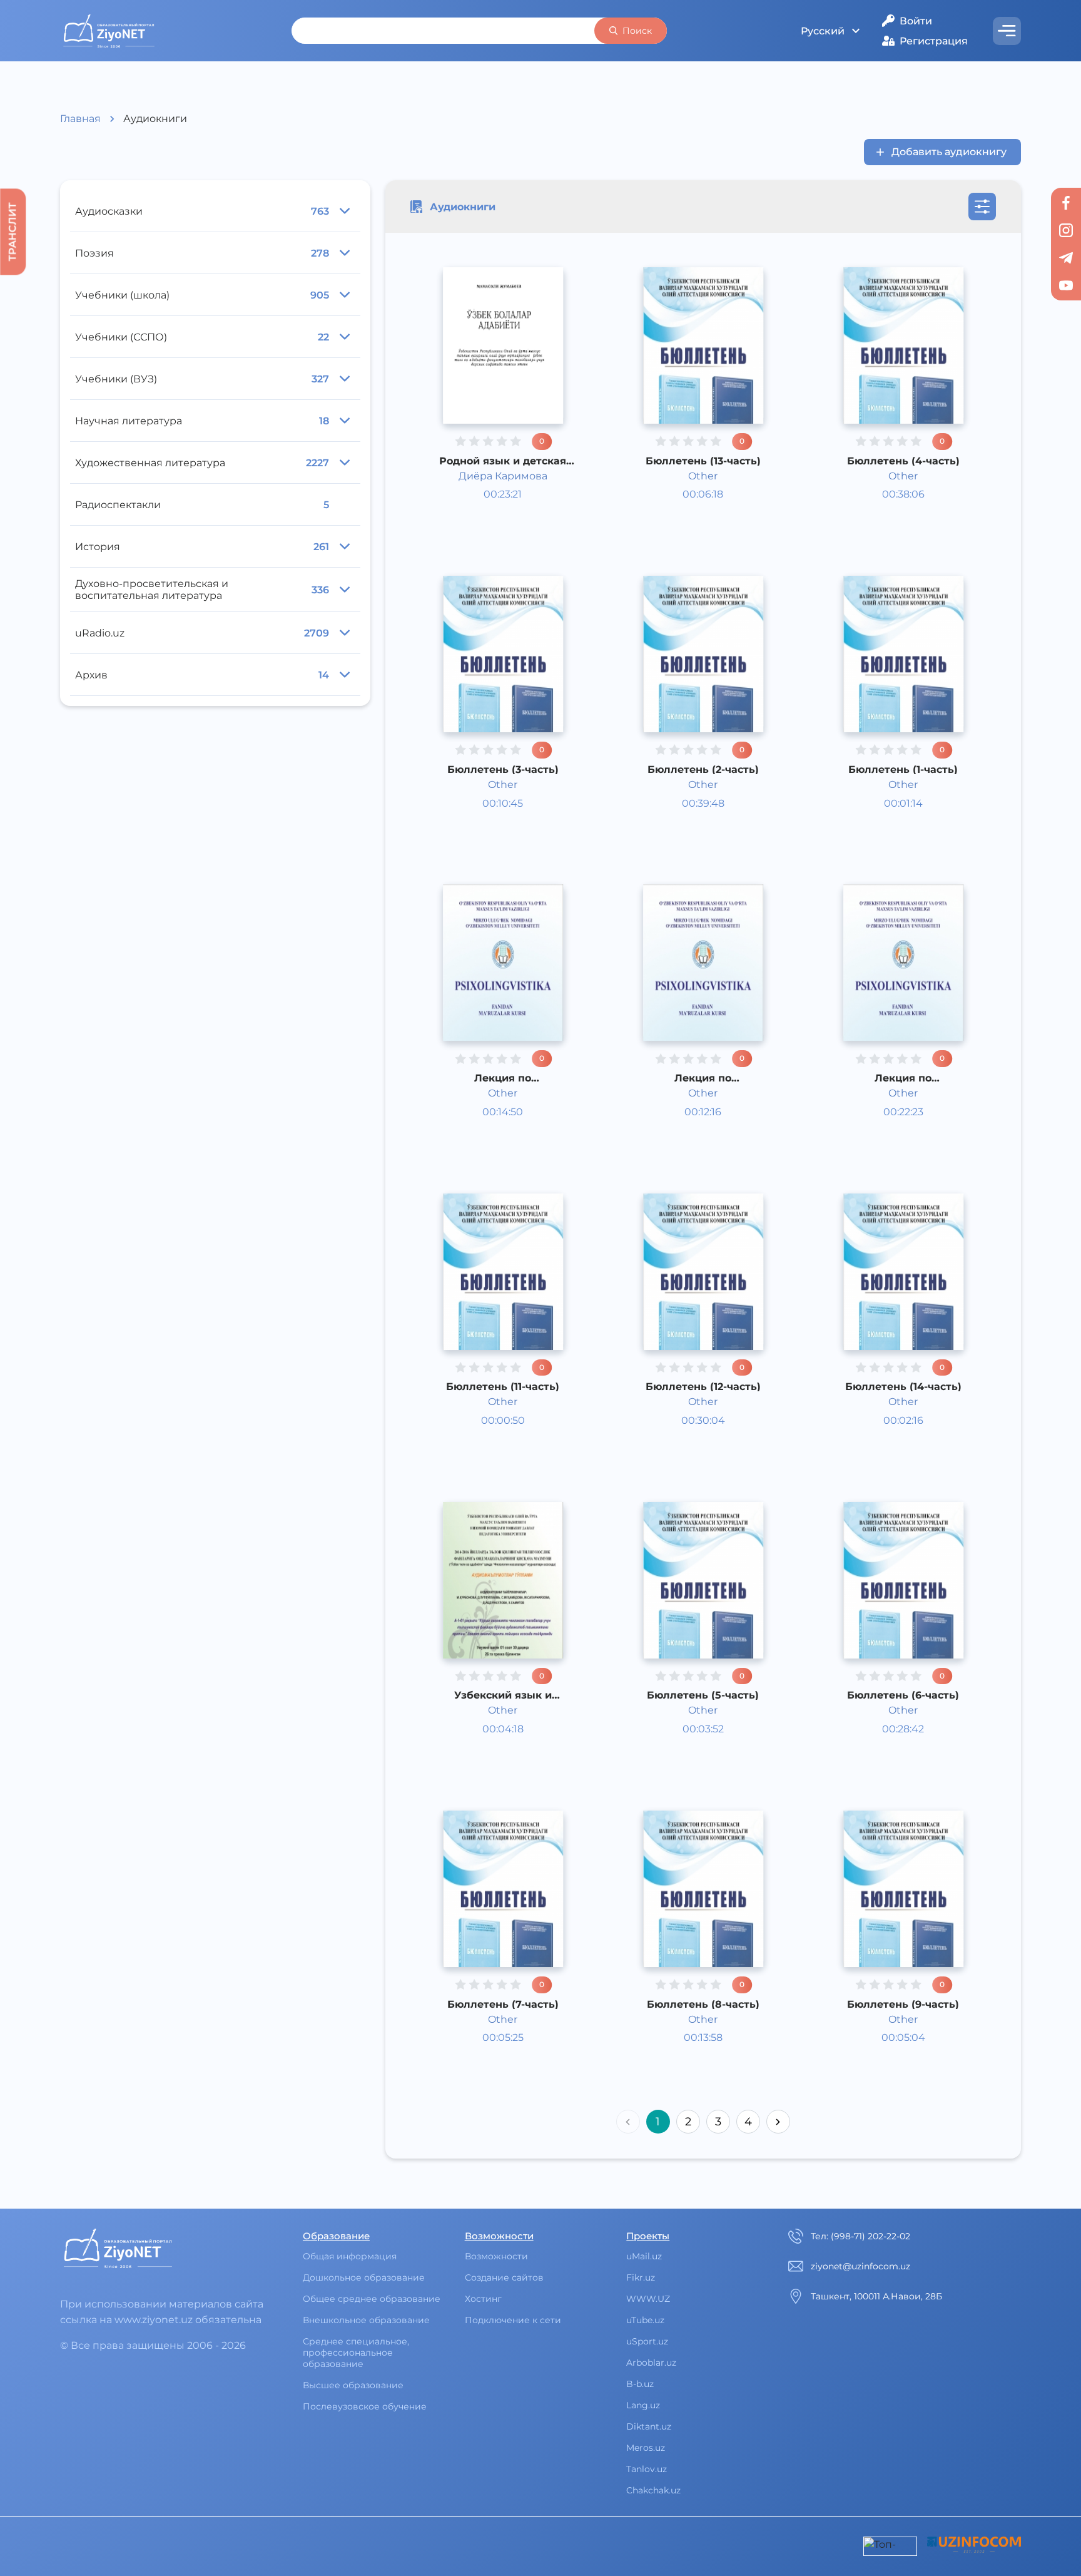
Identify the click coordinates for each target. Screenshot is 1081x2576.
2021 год (482, 534)
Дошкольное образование (364, 2277)
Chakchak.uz (653, 2490)
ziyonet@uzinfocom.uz (860, 2266)
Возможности (496, 2256)
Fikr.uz (641, 2277)
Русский (823, 31)
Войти (916, 21)
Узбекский (489, 503)
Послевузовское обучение (365, 2406)
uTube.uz (645, 2320)
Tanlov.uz (647, 2469)
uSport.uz (647, 2341)
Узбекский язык (503, 487)
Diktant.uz (649, 2426)
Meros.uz (646, 2448)
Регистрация (934, 41)
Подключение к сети (513, 2320)
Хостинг (483, 2299)
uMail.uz (644, 2256)
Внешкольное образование (366, 2320)
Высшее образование (353, 2385)
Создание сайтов (504, 2277)
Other (476, 519)
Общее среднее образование (372, 2299)
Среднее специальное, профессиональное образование (356, 2353)
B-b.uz (640, 2384)
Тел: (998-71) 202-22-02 (860, 2236)
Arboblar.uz (651, 2363)
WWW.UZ (648, 2299)
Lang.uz (643, 2405)
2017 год (682, 534)
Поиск (637, 31)
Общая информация (350, 2256)
